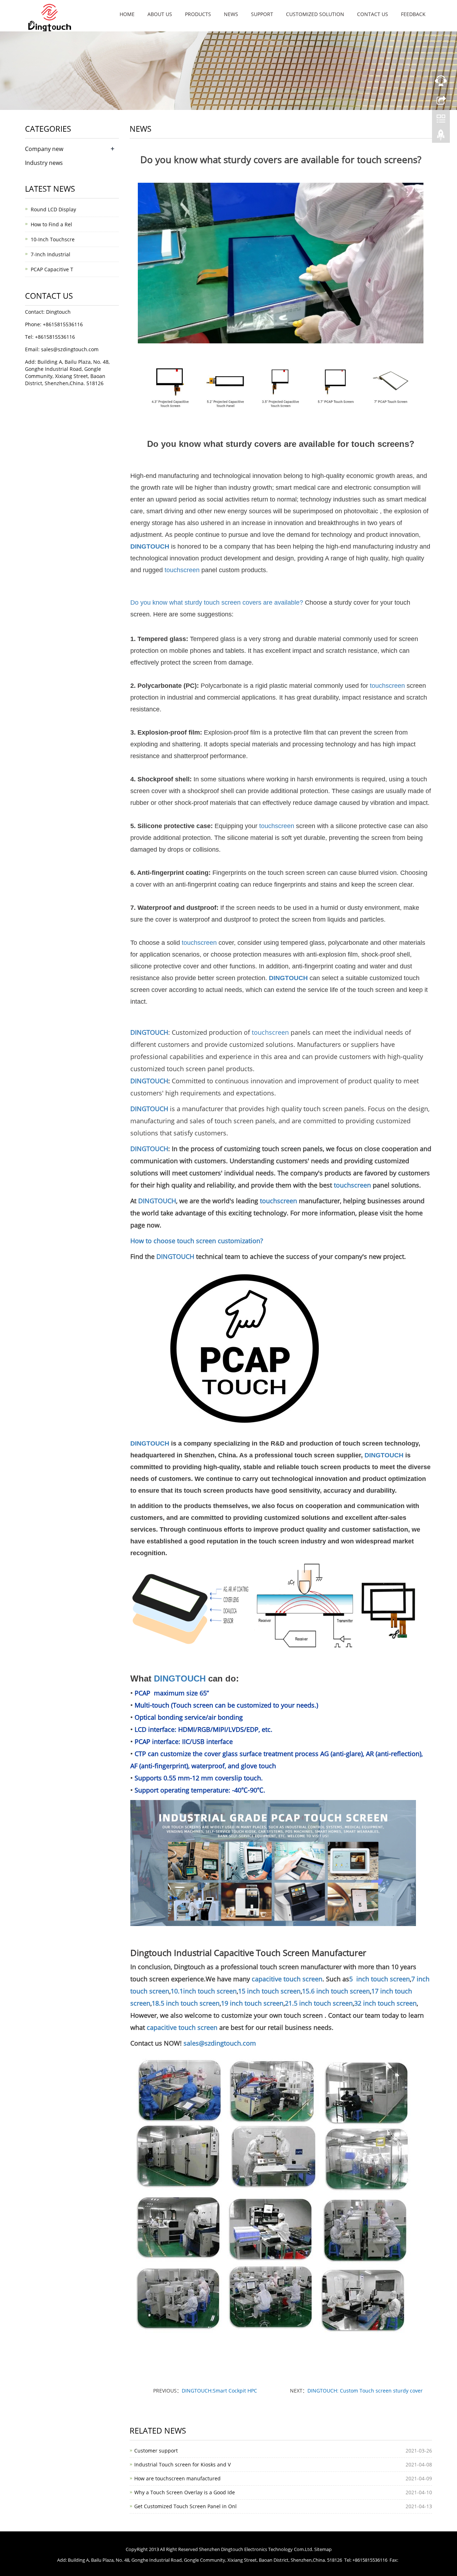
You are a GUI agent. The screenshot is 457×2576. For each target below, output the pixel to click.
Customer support (156, 2451)
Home (127, 14)
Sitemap (323, 2549)
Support (262, 14)
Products (198, 14)
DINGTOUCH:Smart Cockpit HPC (219, 2391)
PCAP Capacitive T (52, 269)
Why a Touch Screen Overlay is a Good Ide (185, 2492)
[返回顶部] (441, 137)
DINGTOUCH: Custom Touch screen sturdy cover (365, 2391)
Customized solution (315, 14)
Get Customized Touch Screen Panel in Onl (185, 2506)
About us (160, 14)
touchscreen (182, 570)
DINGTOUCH (150, 546)
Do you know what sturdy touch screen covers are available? (218, 603)
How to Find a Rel (51, 224)
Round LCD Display (53, 209)
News (231, 14)
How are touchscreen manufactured (177, 2478)
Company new (44, 149)
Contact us (373, 14)
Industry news (44, 163)
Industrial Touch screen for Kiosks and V (182, 2464)
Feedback (413, 14)
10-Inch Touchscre (53, 239)
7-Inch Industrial (51, 254)
